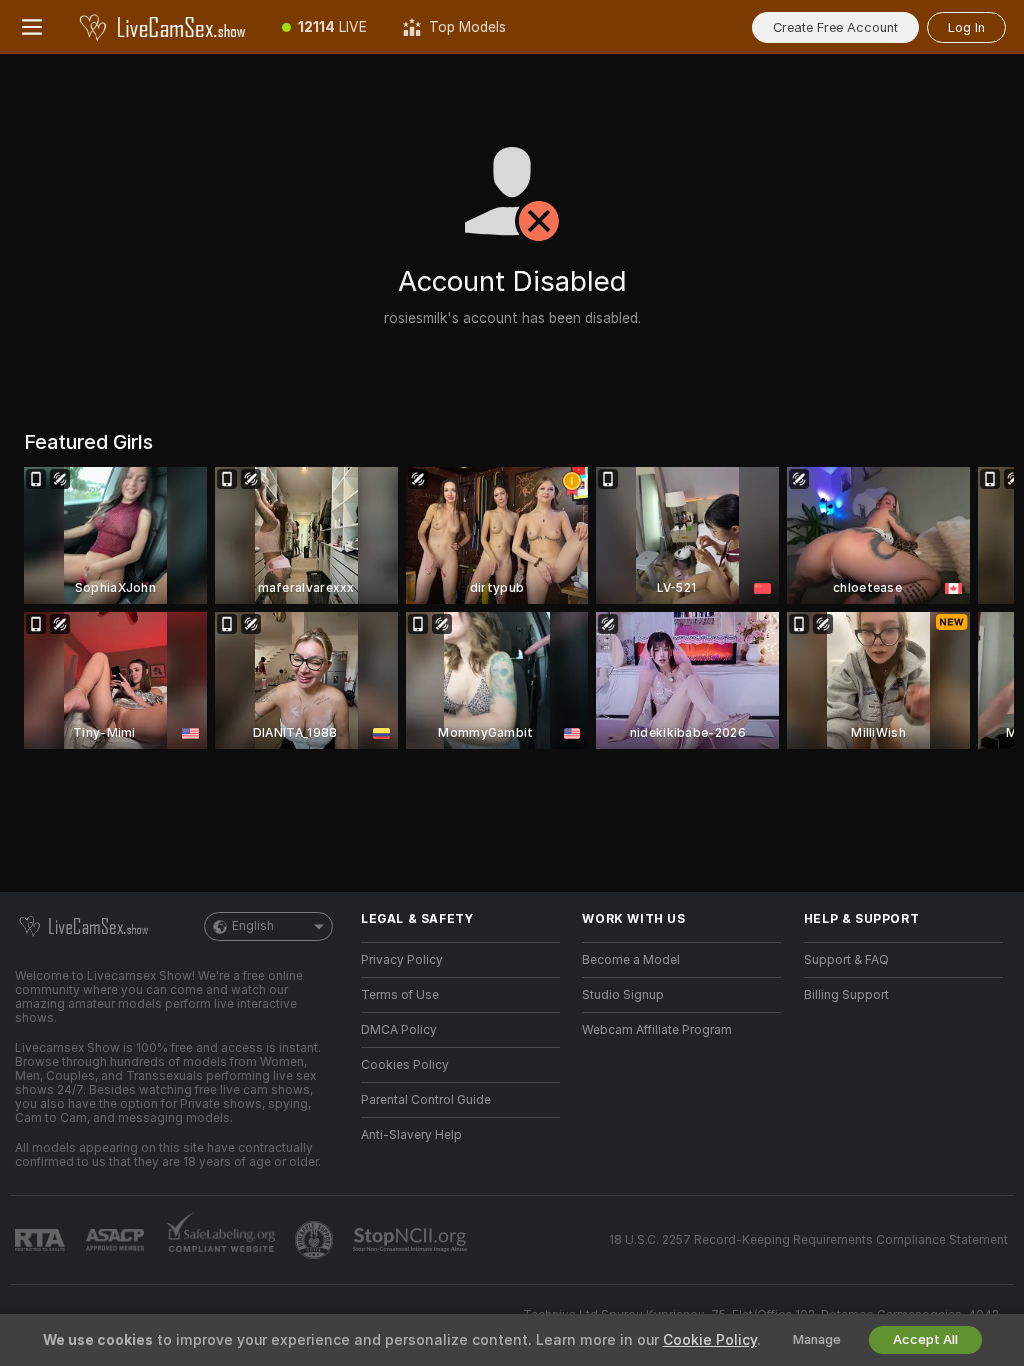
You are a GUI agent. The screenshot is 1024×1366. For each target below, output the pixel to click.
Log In (966, 27)
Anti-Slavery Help (411, 1135)
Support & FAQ (846, 960)
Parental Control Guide (426, 1100)
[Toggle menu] (32, 27)
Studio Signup (623, 995)
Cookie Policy (710, 1340)
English (253, 926)
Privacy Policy (402, 960)
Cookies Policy (405, 1065)
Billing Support (846, 995)
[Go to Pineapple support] (316, 1240)
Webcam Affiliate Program (657, 1030)
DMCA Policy (399, 1030)
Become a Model (631, 960)
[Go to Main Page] (164, 27)
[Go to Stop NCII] (412, 1240)
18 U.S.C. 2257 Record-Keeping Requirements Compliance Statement (808, 1240)
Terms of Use (400, 995)
